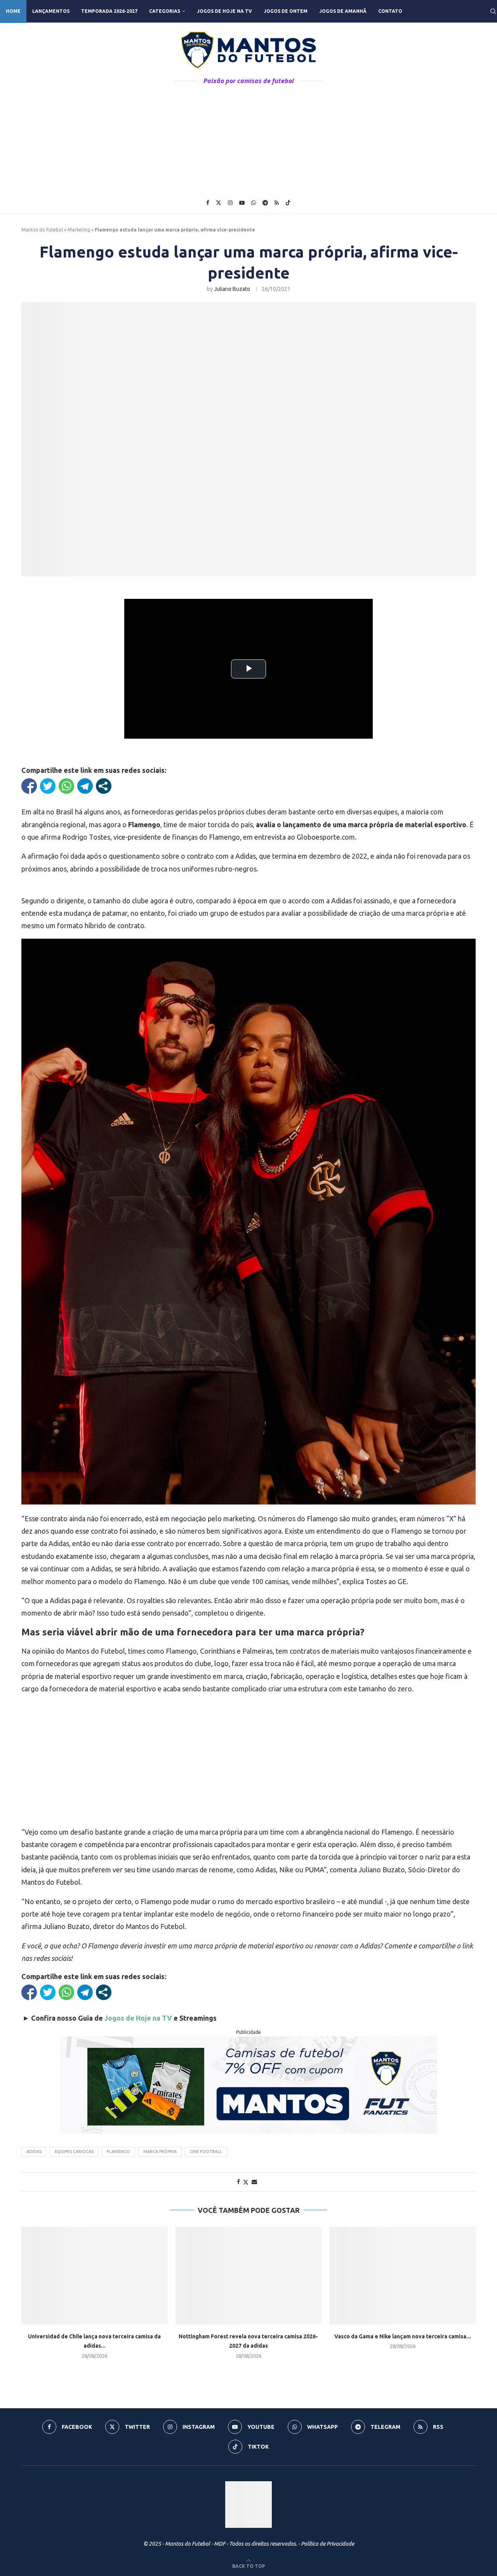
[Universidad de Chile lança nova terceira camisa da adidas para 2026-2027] (95, 2276)
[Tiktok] (288, 203)
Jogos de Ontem (286, 11)
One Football (206, 2152)
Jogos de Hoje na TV (224, 11)
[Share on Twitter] (246, 2182)
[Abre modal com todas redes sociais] (104, 786)
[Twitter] (219, 203)
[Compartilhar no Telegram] (85, 786)
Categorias (165, 11)
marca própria (160, 2152)
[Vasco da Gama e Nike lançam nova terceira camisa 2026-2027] (402, 2276)
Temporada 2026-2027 (109, 11)
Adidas (34, 2152)
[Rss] (277, 203)
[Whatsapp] (254, 203)
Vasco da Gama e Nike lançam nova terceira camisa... (403, 2336)
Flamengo (118, 2152)
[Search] (493, 11)
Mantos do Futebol (42, 230)
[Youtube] (242, 203)
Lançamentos (51, 11)
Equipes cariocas (74, 2152)
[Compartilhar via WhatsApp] (66, 786)
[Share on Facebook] (238, 2182)
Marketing (79, 230)
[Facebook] (208, 203)
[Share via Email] (254, 2182)
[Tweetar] (48, 786)
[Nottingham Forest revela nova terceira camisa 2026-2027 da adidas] (249, 2276)
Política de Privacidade (328, 2544)
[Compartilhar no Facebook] (29, 786)
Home (13, 11)
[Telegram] (265, 203)
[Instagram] (230, 203)
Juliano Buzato (232, 289)
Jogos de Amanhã (343, 11)
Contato (390, 11)
